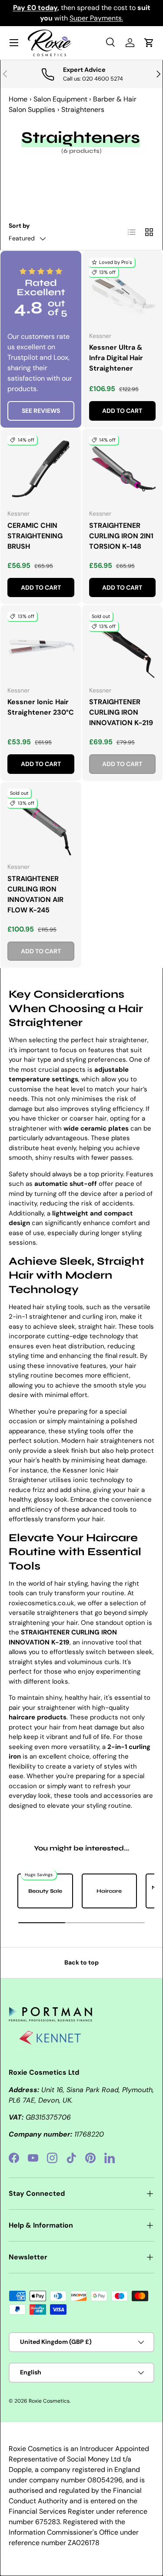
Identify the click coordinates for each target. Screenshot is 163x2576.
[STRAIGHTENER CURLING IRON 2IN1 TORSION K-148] (123, 469)
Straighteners (83, 110)
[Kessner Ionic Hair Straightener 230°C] (41, 645)
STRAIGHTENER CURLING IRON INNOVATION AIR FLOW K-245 (35, 894)
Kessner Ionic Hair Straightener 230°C (41, 707)
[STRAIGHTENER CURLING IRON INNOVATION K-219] (123, 645)
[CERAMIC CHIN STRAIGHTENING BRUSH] (41, 469)
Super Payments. (96, 18)
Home (18, 99)
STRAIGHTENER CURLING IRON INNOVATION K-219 (121, 712)
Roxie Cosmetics (49, 2401)
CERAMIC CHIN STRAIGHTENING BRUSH (35, 536)
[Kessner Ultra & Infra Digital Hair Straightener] (123, 291)
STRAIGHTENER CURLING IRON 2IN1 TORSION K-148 (121, 536)
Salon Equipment (60, 99)
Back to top (81, 1962)
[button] (149, 43)
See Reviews (41, 411)
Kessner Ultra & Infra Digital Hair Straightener (116, 358)
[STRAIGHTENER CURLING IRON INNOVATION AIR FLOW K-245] (41, 822)
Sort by (19, 226)
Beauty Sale (45, 1891)
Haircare (109, 1891)
